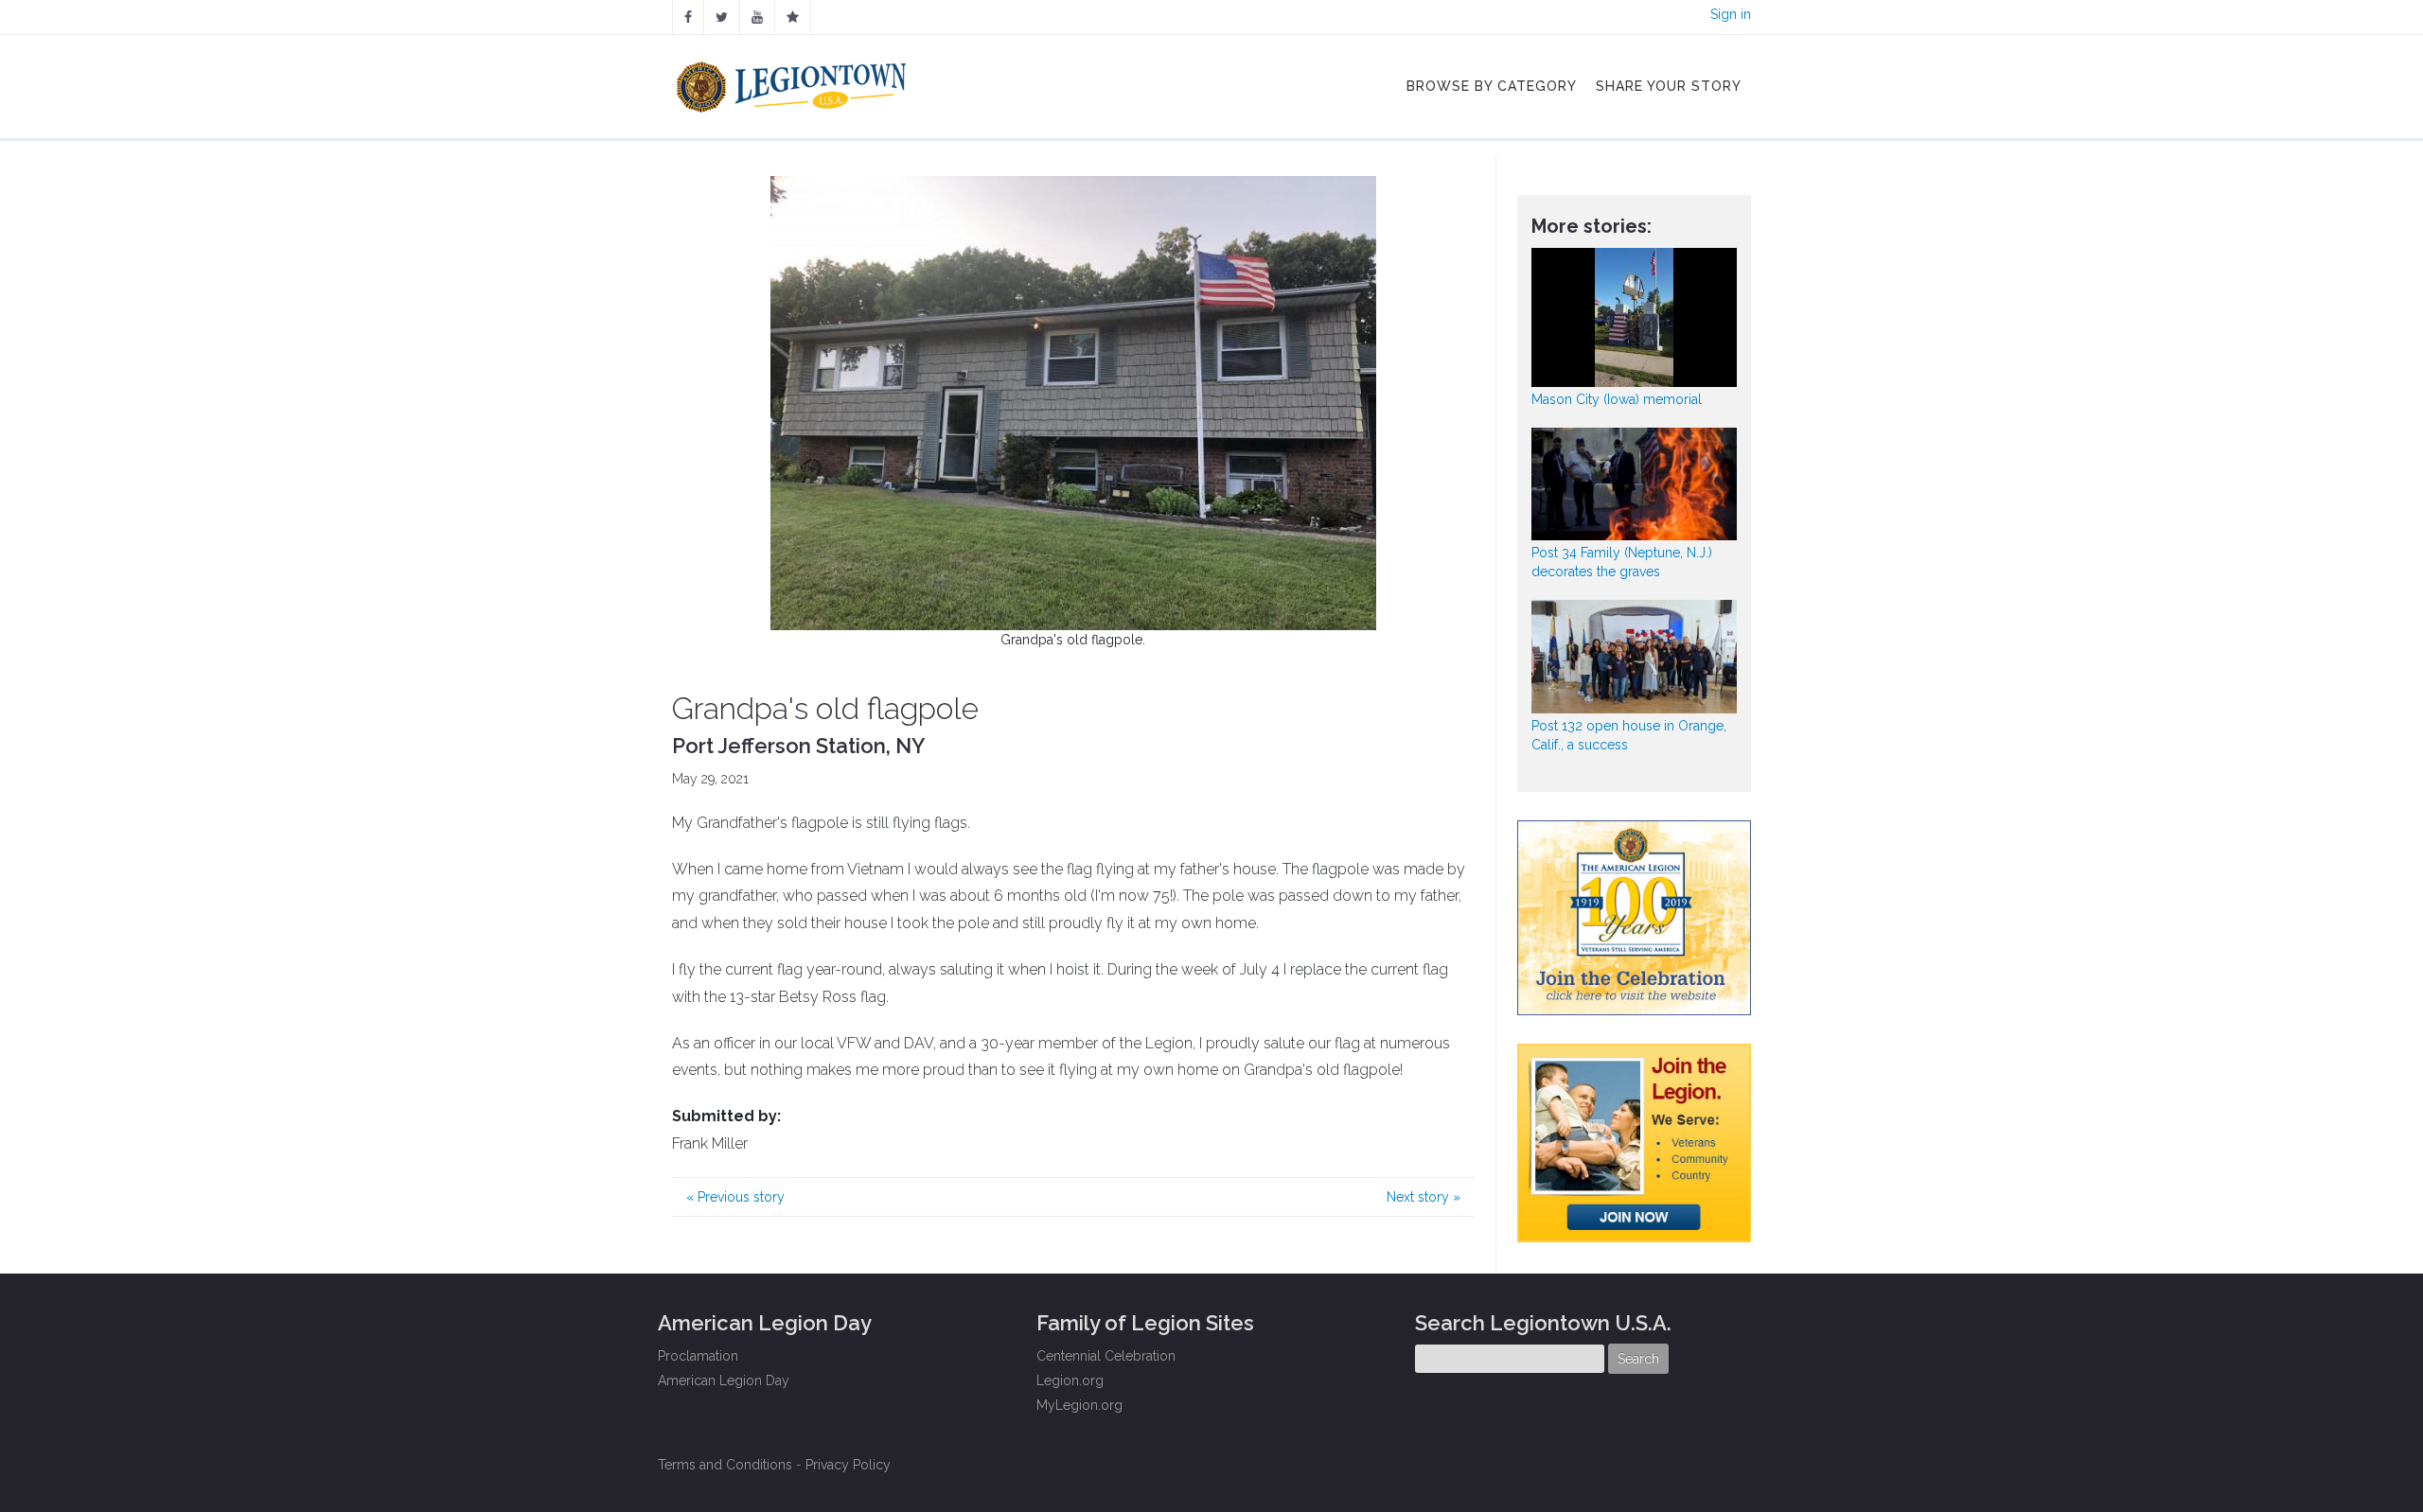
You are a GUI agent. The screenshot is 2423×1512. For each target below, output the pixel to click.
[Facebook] (688, 17)
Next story (1424, 1197)
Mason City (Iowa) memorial (1617, 399)
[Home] (794, 82)
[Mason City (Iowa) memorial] (1635, 317)
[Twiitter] (722, 17)
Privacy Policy (848, 1465)
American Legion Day (724, 1380)
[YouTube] (757, 17)
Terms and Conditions (725, 1465)
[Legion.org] (793, 17)
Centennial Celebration (1106, 1356)
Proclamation (698, 1356)
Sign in (1731, 14)
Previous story (735, 1197)
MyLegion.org (1079, 1405)
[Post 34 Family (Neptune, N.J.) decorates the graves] (1635, 484)
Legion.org (1070, 1380)
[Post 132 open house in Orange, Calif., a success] (1635, 656)
